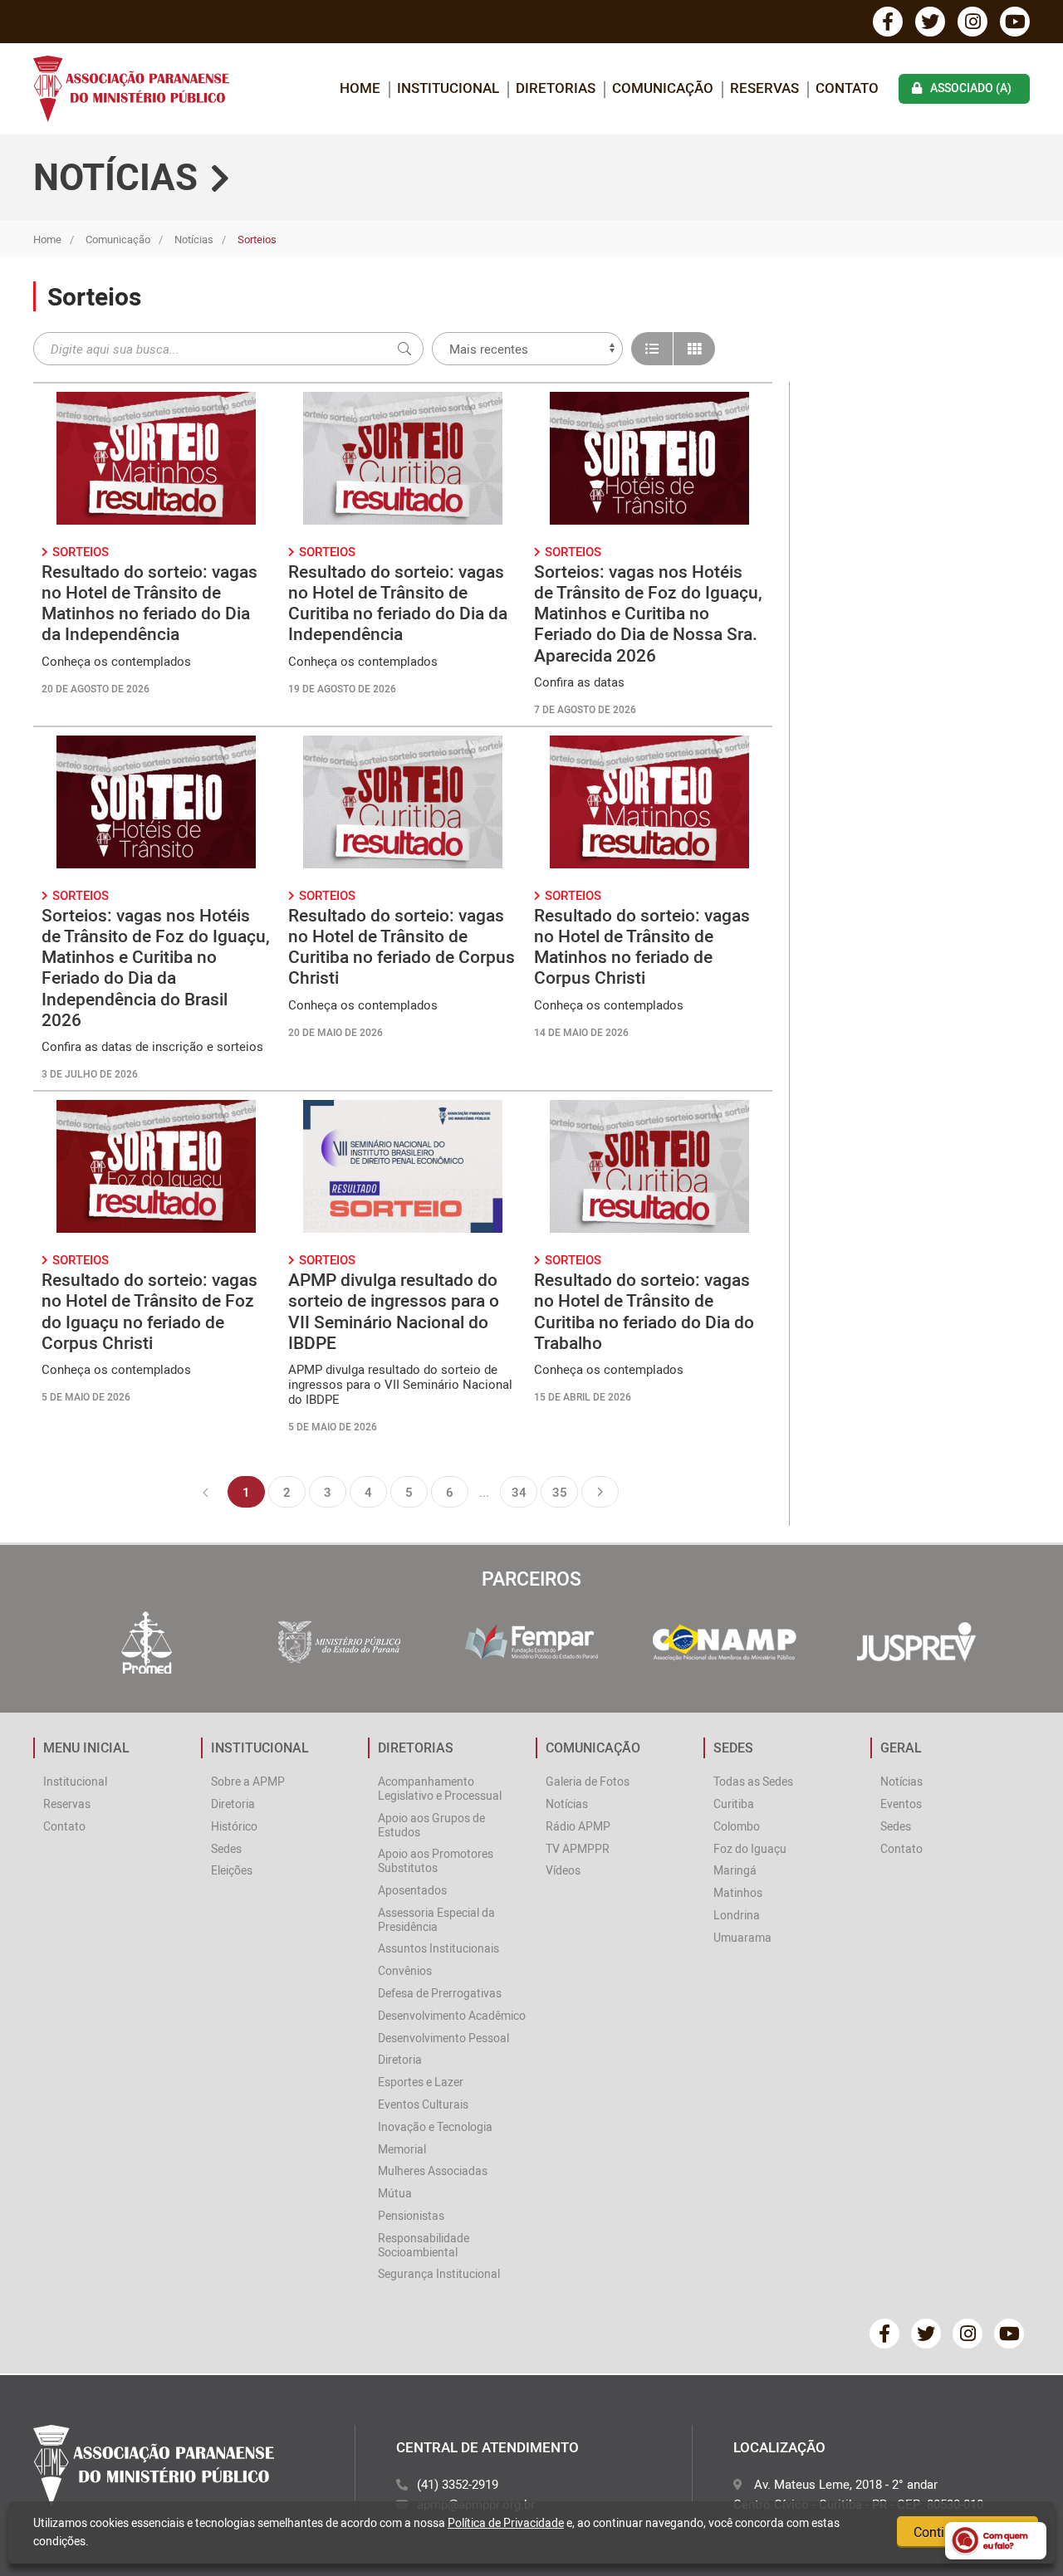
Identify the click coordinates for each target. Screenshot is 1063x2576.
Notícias (194, 239)
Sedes (226, 1848)
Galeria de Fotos (588, 1781)
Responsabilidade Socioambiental (424, 2245)
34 (519, 1492)
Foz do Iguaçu (750, 1848)
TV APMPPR (578, 1848)
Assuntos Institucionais (438, 1948)
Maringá (735, 1870)
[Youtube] (1015, 22)
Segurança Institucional (439, 2273)
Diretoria (233, 1804)
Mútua (395, 2193)
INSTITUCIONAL (448, 88)
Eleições (232, 1870)
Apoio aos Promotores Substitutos (436, 1860)
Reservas (764, 88)
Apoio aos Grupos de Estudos (431, 1825)
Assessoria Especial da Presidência (436, 1919)
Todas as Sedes (753, 1781)
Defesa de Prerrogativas (440, 1993)
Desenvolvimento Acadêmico (452, 2015)
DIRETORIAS (556, 88)
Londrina (737, 1915)
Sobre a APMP (248, 1781)
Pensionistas (411, 2215)
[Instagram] (972, 22)
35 (560, 1492)
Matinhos (738, 1892)
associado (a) (971, 88)
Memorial (402, 2149)
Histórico (234, 1826)
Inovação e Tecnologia (435, 2126)
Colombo (737, 1826)
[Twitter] (930, 22)
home (360, 88)
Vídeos (563, 1870)
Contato (847, 88)
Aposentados (412, 1890)
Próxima (600, 1492)
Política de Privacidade (506, 2522)
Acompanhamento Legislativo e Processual (440, 1788)
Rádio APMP (578, 1826)
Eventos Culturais (423, 2104)
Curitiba (734, 1804)
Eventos (901, 1804)
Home (47, 239)
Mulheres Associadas (433, 2170)
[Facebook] (888, 22)
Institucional (75, 1781)
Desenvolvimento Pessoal (443, 2038)
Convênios (405, 1970)
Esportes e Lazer (421, 2082)
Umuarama (742, 1937)
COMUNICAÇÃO (663, 88)
